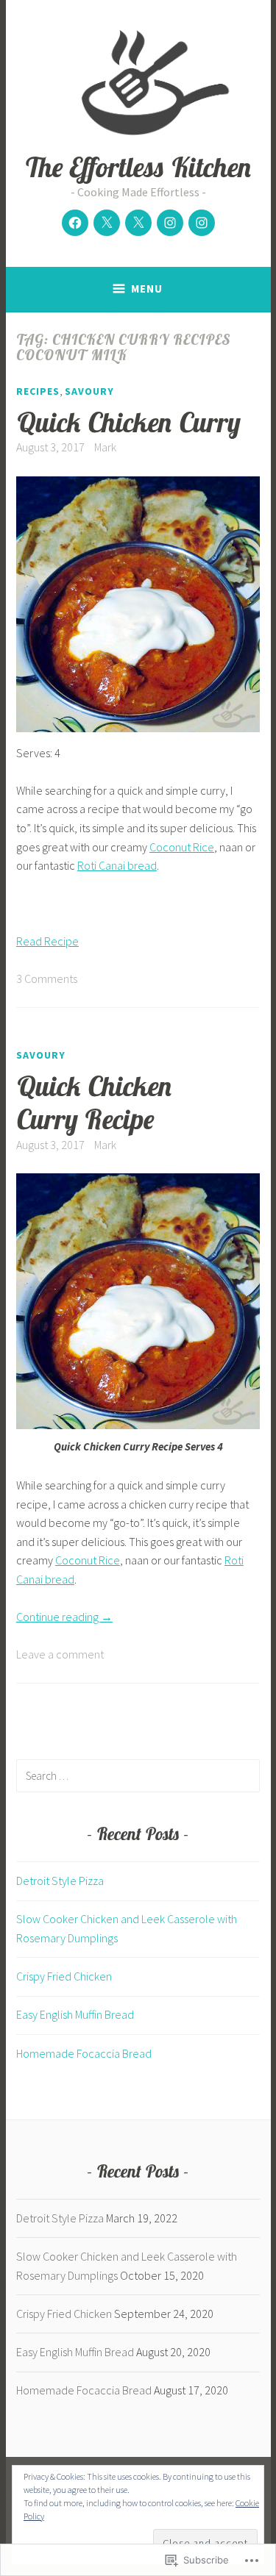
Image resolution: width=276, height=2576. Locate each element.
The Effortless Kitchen (138, 167)
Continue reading (64, 1617)
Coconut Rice (182, 847)
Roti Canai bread (117, 865)
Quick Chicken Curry (128, 422)
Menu (147, 289)
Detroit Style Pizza (60, 1881)
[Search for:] (138, 1775)
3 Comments (47, 978)
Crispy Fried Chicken (64, 1976)
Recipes (38, 391)
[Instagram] (170, 223)
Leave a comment (60, 1654)
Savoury (89, 391)
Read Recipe (47, 941)
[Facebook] (75, 223)
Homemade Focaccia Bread (84, 2053)
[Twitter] (107, 223)
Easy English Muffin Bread (75, 2014)
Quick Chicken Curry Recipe (95, 1102)
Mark (105, 447)
